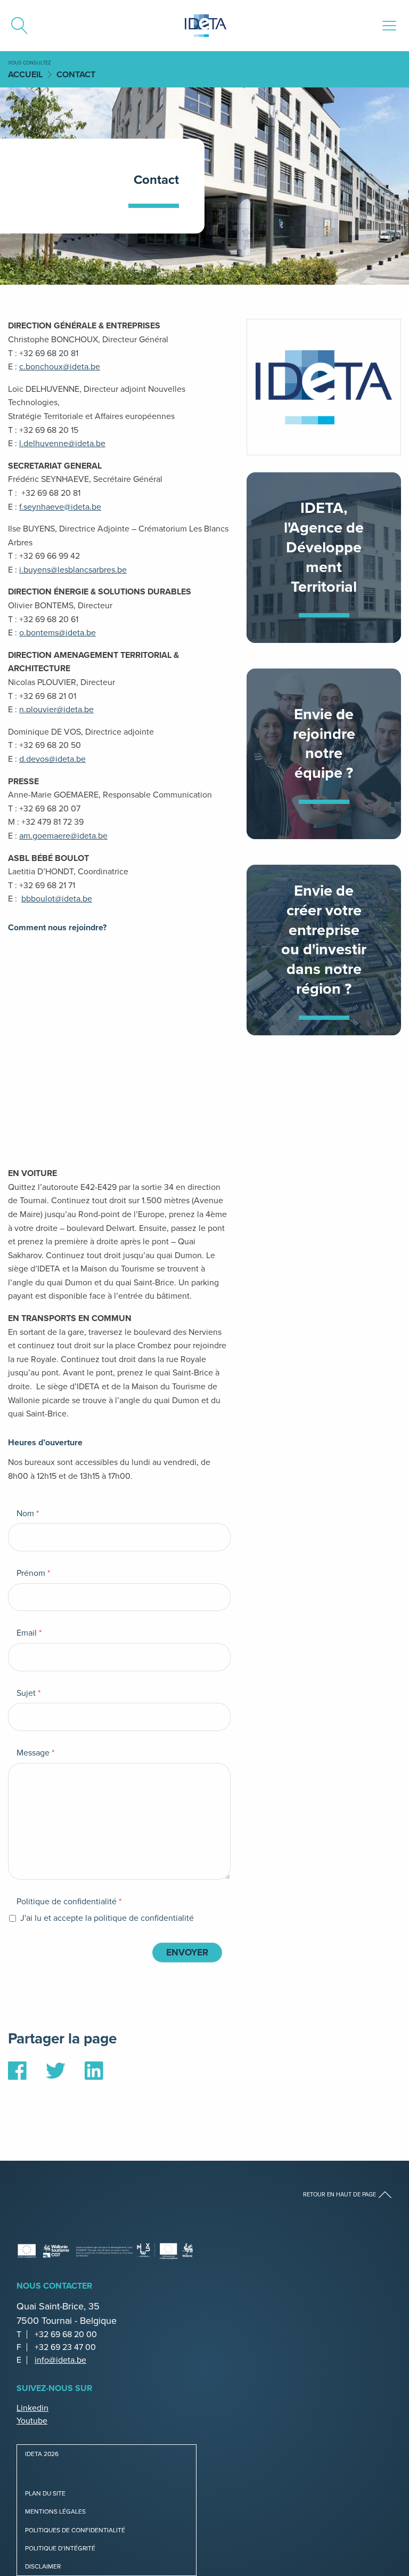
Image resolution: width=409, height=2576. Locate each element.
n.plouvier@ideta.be (56, 709)
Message (35, 1753)
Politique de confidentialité (69, 1902)
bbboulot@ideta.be (57, 899)
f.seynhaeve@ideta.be (60, 507)
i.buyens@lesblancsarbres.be (73, 570)
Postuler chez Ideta (324, 754)
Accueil (25, 74)
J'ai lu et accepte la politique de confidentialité (106, 1918)
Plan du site (45, 2493)
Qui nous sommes (324, 558)
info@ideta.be (60, 2360)
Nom (28, 1514)
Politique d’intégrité (60, 2548)
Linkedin (32, 2408)
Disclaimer (43, 2566)
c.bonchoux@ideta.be (60, 367)
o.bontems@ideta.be (58, 633)
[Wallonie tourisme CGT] (75, 2251)
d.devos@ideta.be (52, 759)
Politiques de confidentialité (75, 2530)
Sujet (28, 1693)
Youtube (32, 2421)
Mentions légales (55, 2511)
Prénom (33, 1573)
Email (29, 1633)
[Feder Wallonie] (165, 2251)
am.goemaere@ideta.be (63, 836)
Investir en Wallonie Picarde (324, 950)
